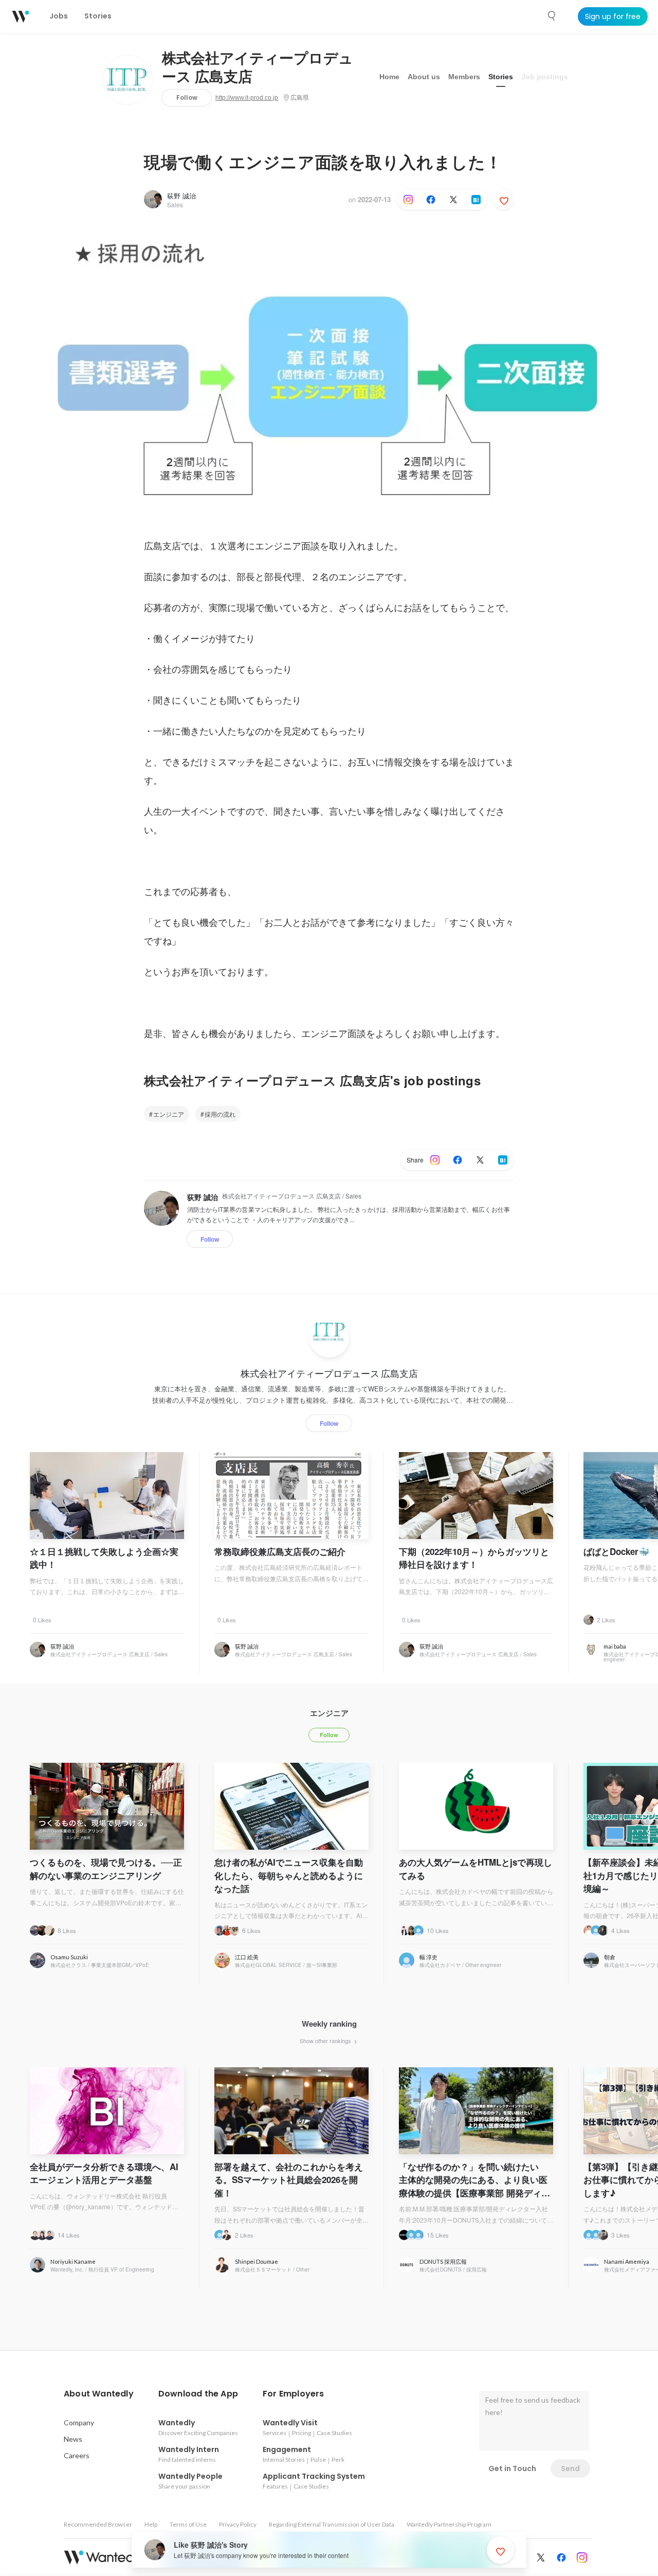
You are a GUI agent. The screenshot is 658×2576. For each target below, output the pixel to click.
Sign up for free (613, 16)
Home (389, 77)
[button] (99, 2394)
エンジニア (169, 1114)
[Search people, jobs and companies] (552, 16)
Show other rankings (326, 2041)
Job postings (545, 77)
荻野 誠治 (181, 196)
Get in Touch (512, 2468)
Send (570, 2468)
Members (464, 77)
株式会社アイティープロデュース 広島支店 (258, 68)
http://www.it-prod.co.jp (247, 98)
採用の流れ (220, 1114)
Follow (187, 97)
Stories (501, 77)
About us (424, 77)
